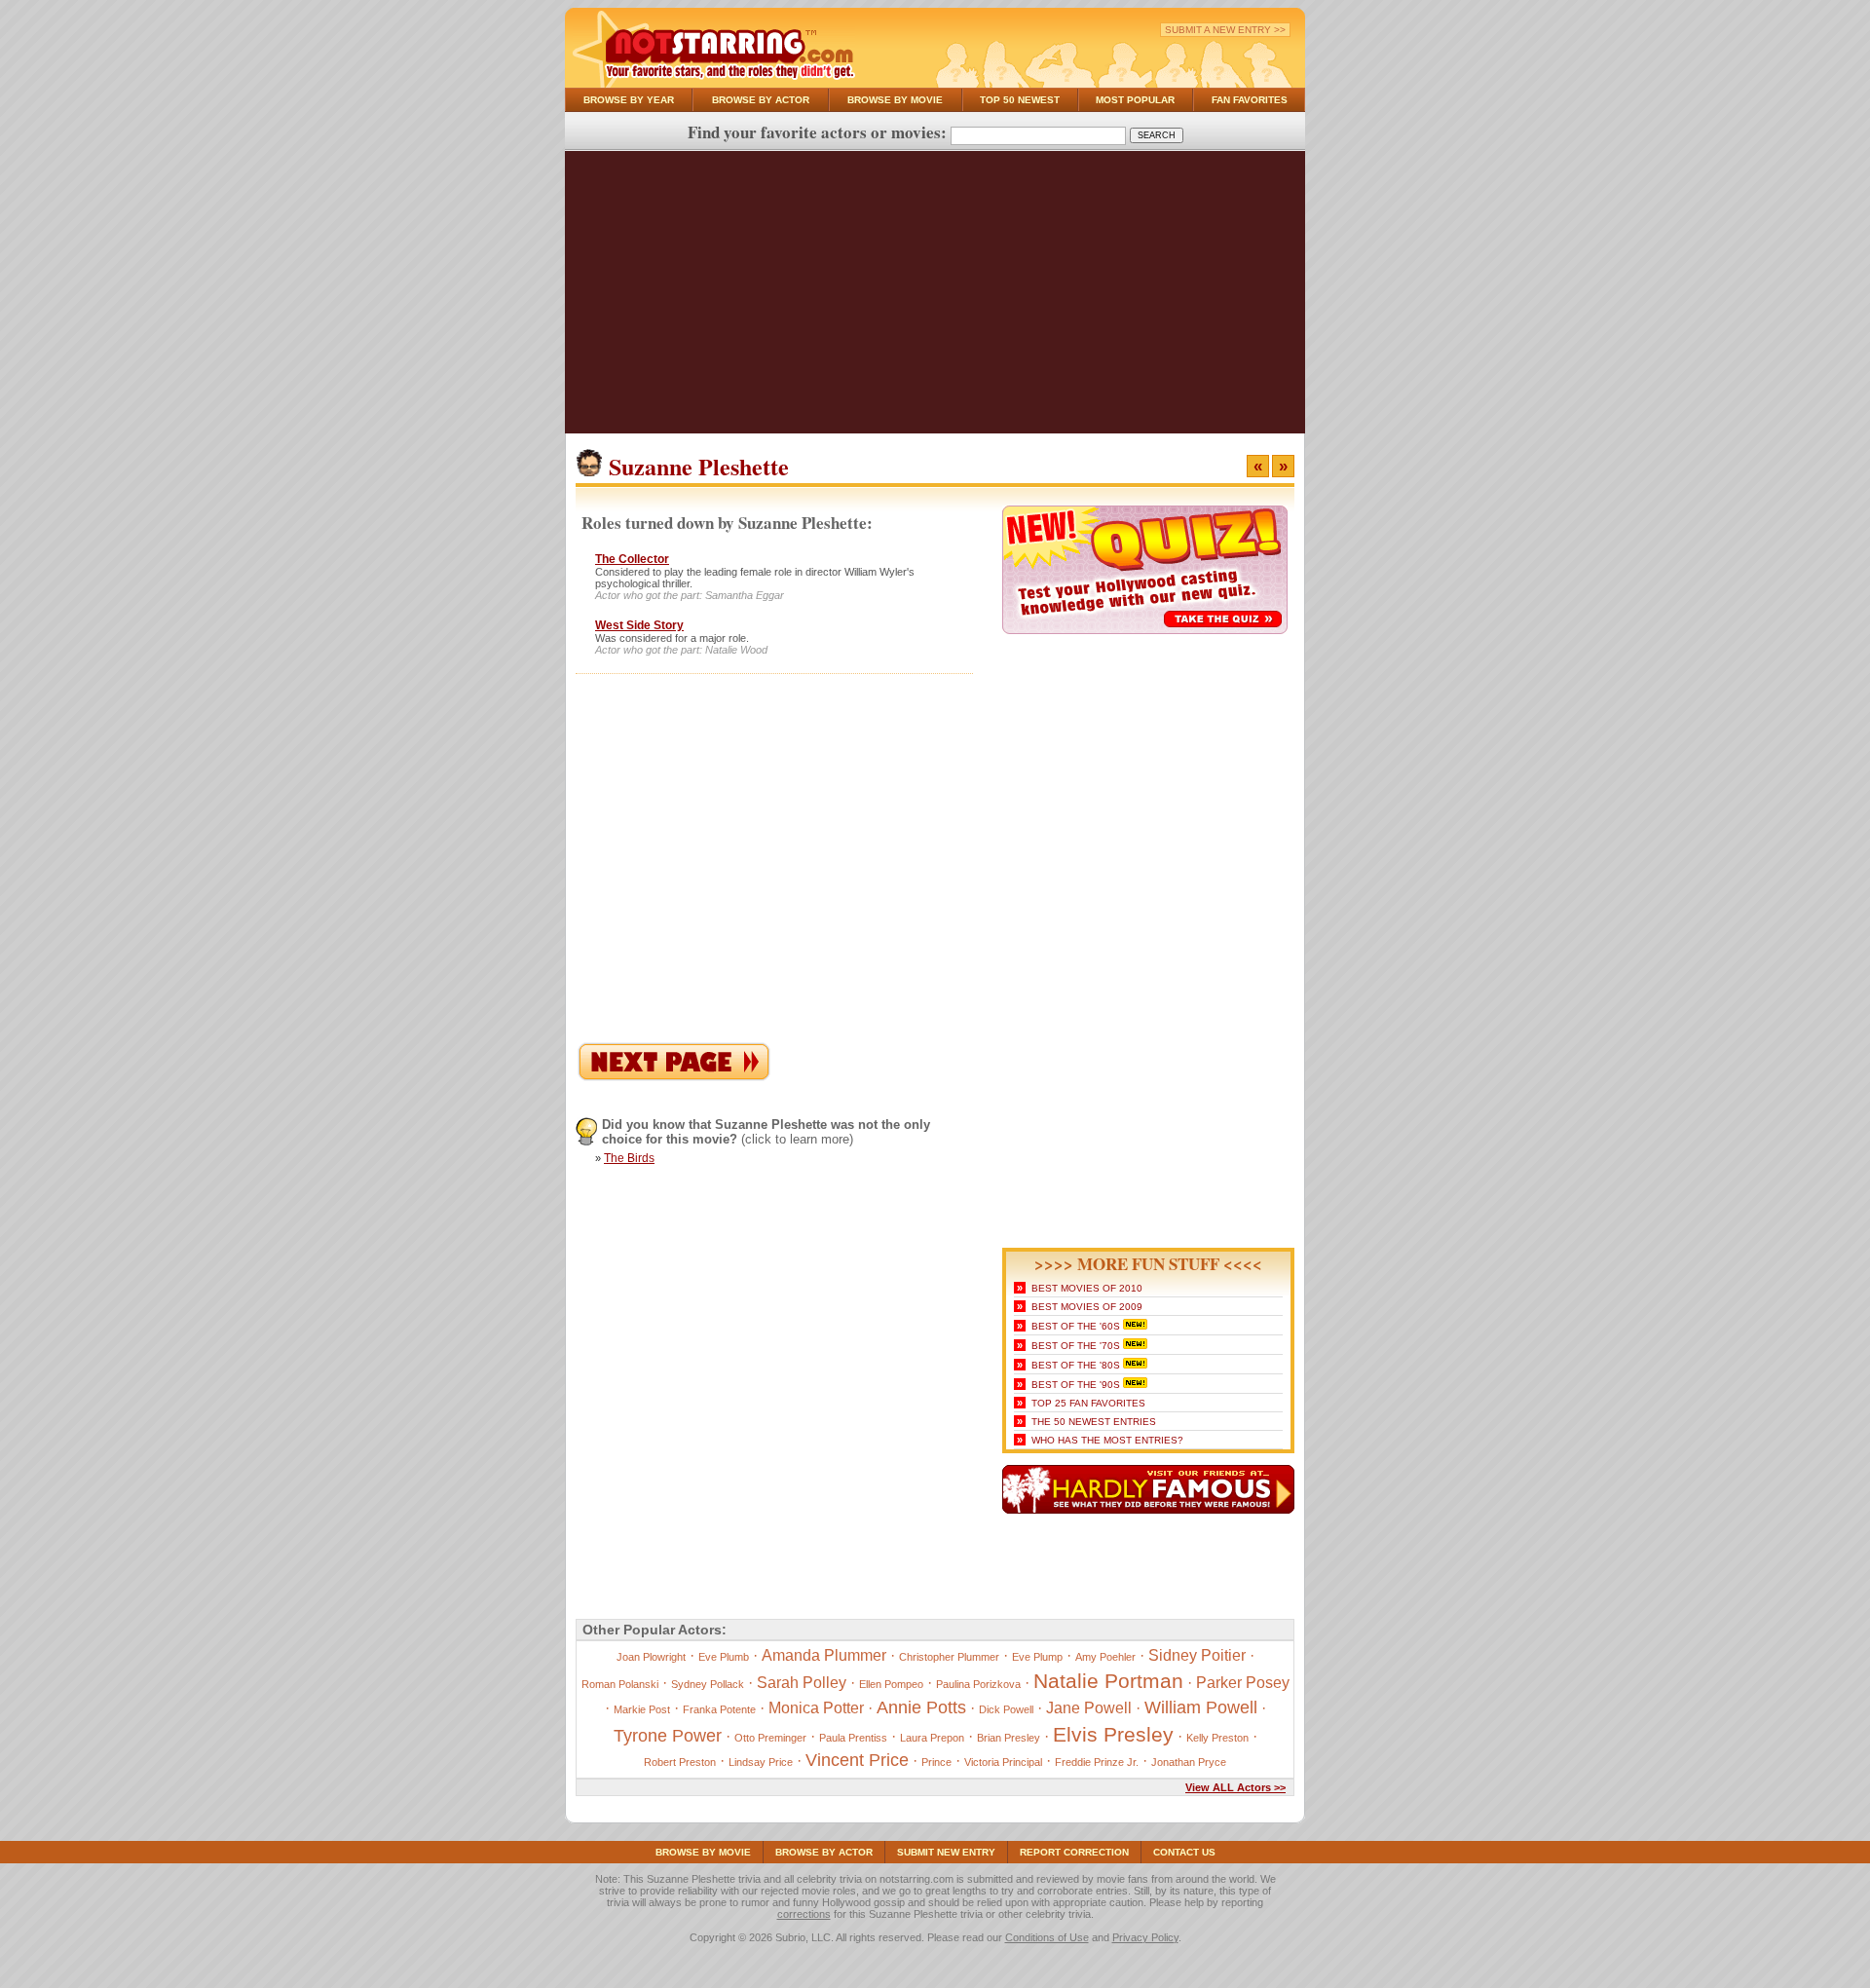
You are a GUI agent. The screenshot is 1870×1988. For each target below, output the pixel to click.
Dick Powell (1006, 1709)
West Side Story (639, 625)
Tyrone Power (668, 1736)
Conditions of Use (1047, 1937)
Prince (936, 1762)
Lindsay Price (761, 1762)
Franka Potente (719, 1709)
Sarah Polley (802, 1683)
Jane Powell (1089, 1708)
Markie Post (642, 1709)
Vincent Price (857, 1760)
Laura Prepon (932, 1738)
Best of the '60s (1076, 1326)
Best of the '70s (1076, 1346)
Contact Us (1184, 1852)
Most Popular (1135, 100)
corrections (804, 1914)
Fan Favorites (1250, 100)
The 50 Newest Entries (1094, 1422)
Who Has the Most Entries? (1107, 1440)
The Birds (629, 1158)
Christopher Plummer (949, 1657)
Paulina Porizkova (978, 1684)
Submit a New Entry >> (1225, 30)
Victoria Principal (1003, 1762)
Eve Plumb (724, 1657)
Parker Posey (1243, 1683)
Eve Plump (1037, 1657)
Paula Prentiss (853, 1738)
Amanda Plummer (824, 1655)
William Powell (1201, 1707)
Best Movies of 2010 (1087, 1288)
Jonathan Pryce (1189, 1762)
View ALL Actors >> (1235, 1787)
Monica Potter (816, 1708)
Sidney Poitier (1197, 1655)
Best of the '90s (1076, 1385)
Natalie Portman (1108, 1681)
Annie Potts (921, 1707)
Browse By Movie (895, 100)
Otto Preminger (770, 1738)
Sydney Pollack (708, 1684)
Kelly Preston (1217, 1738)
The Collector (632, 559)
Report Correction (1074, 1852)
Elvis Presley (1113, 1734)
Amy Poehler (1105, 1657)
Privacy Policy (1145, 1937)
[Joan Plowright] (674, 1077)
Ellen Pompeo (891, 1684)
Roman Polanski (620, 1684)
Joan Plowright (651, 1657)
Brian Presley (1009, 1738)
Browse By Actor (761, 100)
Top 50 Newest (1020, 100)
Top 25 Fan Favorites (1088, 1403)
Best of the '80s (1076, 1365)
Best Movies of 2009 (1087, 1307)
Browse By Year (629, 100)
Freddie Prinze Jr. (1097, 1762)
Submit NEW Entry (946, 1852)
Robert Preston (680, 1762)
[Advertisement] (935, 297)
